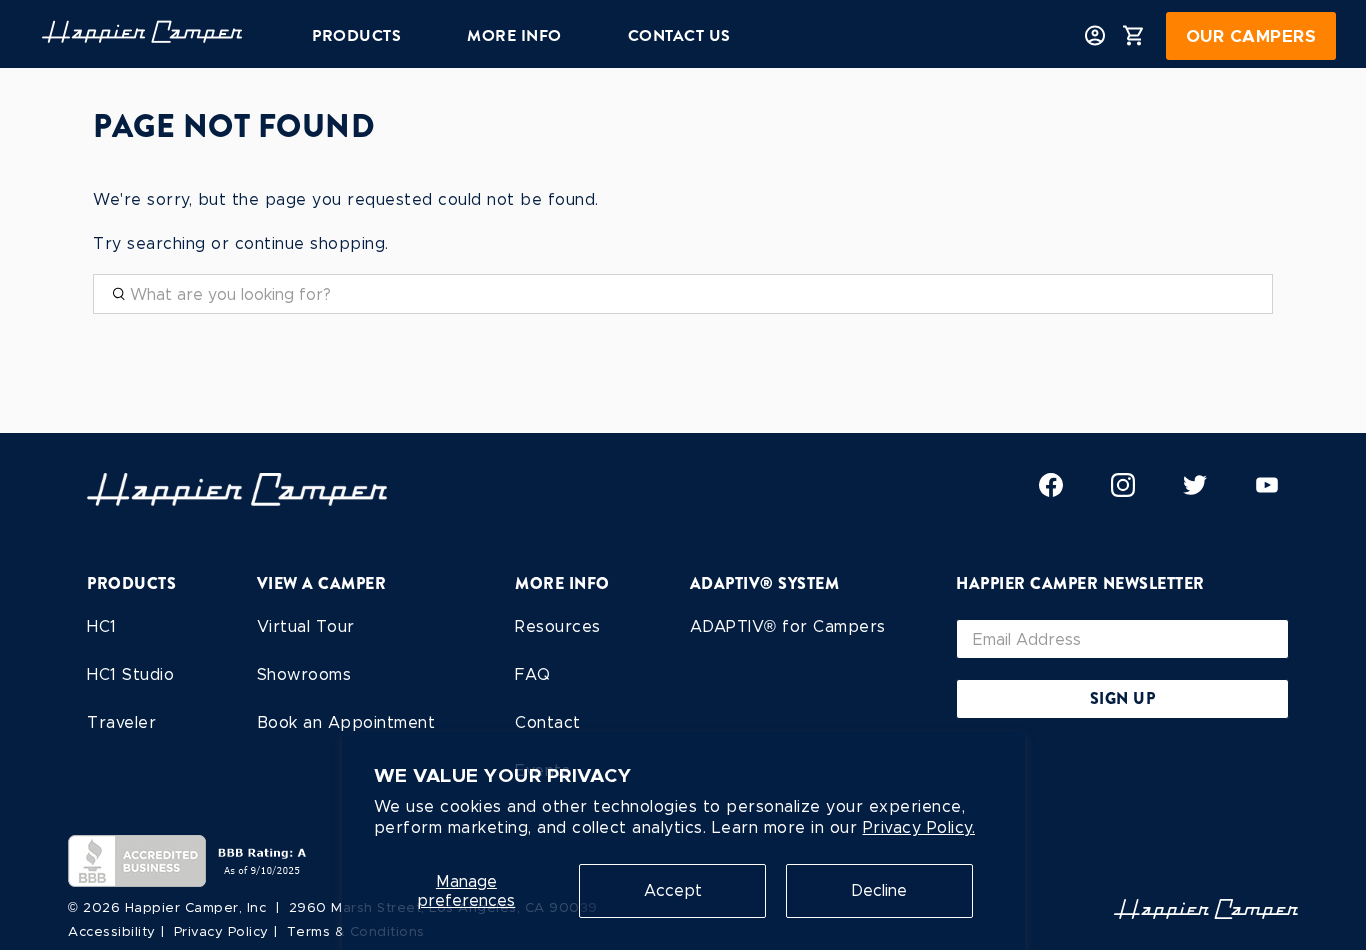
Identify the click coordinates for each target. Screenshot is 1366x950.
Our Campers (1251, 36)
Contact (548, 722)
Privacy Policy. (919, 827)
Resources (558, 626)
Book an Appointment (346, 722)
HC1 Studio (130, 674)
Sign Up (1123, 698)
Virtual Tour (306, 626)
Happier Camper (182, 907)
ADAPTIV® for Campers (788, 626)
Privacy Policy (221, 931)
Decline (879, 890)
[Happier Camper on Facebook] (1051, 491)
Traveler (121, 722)
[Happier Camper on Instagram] (1123, 491)
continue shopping (310, 243)
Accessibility (112, 931)
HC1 (102, 626)
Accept (673, 890)
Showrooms (304, 674)
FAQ (533, 674)
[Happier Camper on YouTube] (1267, 491)
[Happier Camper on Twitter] (1195, 491)
